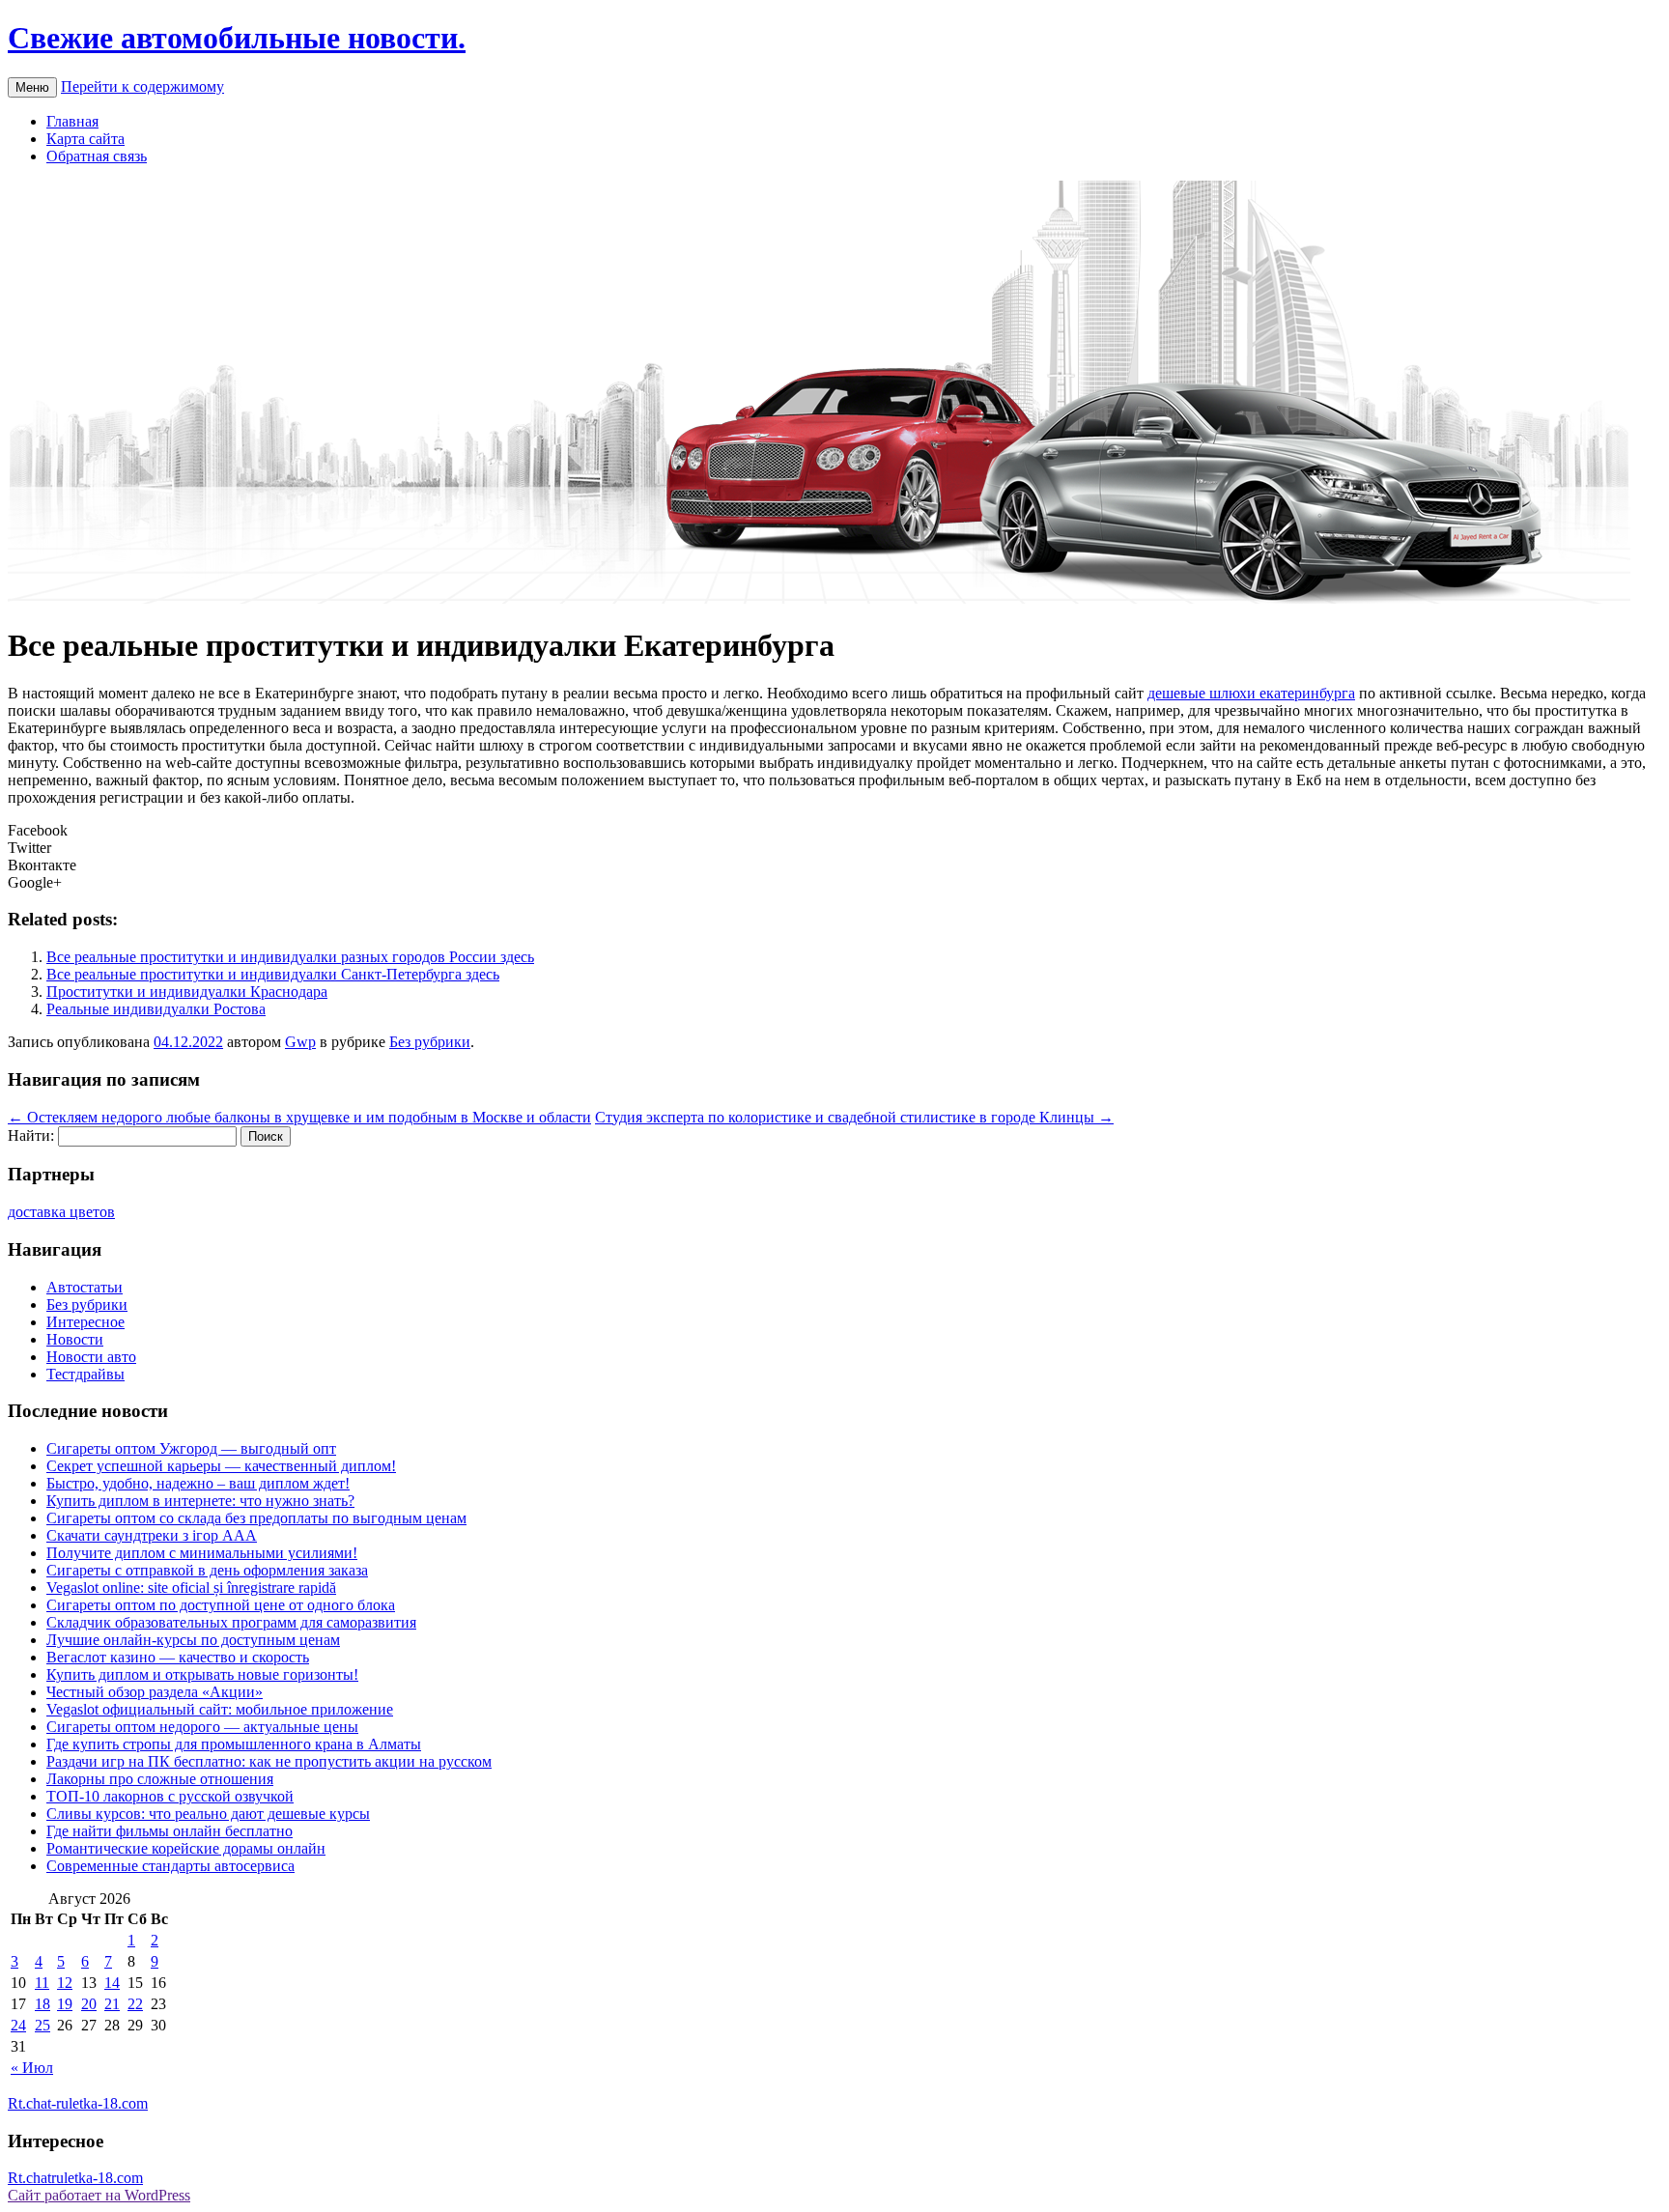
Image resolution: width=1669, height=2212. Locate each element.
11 (42, 1983)
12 (65, 1983)
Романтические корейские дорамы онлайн (186, 1848)
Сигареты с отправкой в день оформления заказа (207, 1570)
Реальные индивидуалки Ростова (156, 1009)
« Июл (32, 2068)
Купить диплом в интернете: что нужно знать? (200, 1501)
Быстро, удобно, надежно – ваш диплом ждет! (198, 1483)
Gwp (300, 1042)
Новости (75, 1339)
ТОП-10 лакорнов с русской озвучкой (170, 1796)
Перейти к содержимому (142, 86)
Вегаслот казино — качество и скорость (178, 1657)
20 (89, 2004)
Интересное (85, 1322)
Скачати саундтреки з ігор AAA (152, 1535)
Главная (72, 121)
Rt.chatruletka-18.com (75, 2178)
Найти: (31, 1135)
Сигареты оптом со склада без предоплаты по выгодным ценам (256, 1518)
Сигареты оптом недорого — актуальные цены (202, 1727)
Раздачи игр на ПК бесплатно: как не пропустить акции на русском (269, 1761)
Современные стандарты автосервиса (170, 1866)
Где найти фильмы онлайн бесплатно (170, 1831)
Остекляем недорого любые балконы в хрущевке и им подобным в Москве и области (299, 1117)
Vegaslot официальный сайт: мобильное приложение (220, 1709)
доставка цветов (61, 1212)
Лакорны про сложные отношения (160, 1779)
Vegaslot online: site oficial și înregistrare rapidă (191, 1588)
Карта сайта (85, 139)
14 (112, 1983)
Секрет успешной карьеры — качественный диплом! (221, 1466)
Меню (32, 87)
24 (18, 2025)
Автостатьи (85, 1287)
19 (65, 2004)
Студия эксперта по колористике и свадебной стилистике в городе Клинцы (854, 1117)
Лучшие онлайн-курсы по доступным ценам (193, 1640)
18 (42, 2004)
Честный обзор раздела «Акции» (155, 1692)
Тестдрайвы (85, 1374)
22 (135, 2004)
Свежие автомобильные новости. (237, 38)
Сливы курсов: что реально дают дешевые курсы (208, 1814)
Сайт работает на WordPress (99, 2195)
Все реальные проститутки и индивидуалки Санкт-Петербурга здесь (273, 974)
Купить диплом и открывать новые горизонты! (202, 1674)
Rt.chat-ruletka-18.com (78, 2103)
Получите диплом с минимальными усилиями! (202, 1553)
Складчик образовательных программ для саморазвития (231, 1622)
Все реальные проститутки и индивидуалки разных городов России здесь (290, 957)
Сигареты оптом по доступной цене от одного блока (221, 1605)
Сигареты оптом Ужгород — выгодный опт (191, 1448)
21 (112, 2004)
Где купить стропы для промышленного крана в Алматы (234, 1744)
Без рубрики (430, 1042)
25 (42, 2025)
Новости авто (91, 1357)
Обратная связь (97, 156)
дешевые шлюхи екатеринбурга (1251, 693)
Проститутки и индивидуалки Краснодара (187, 992)
